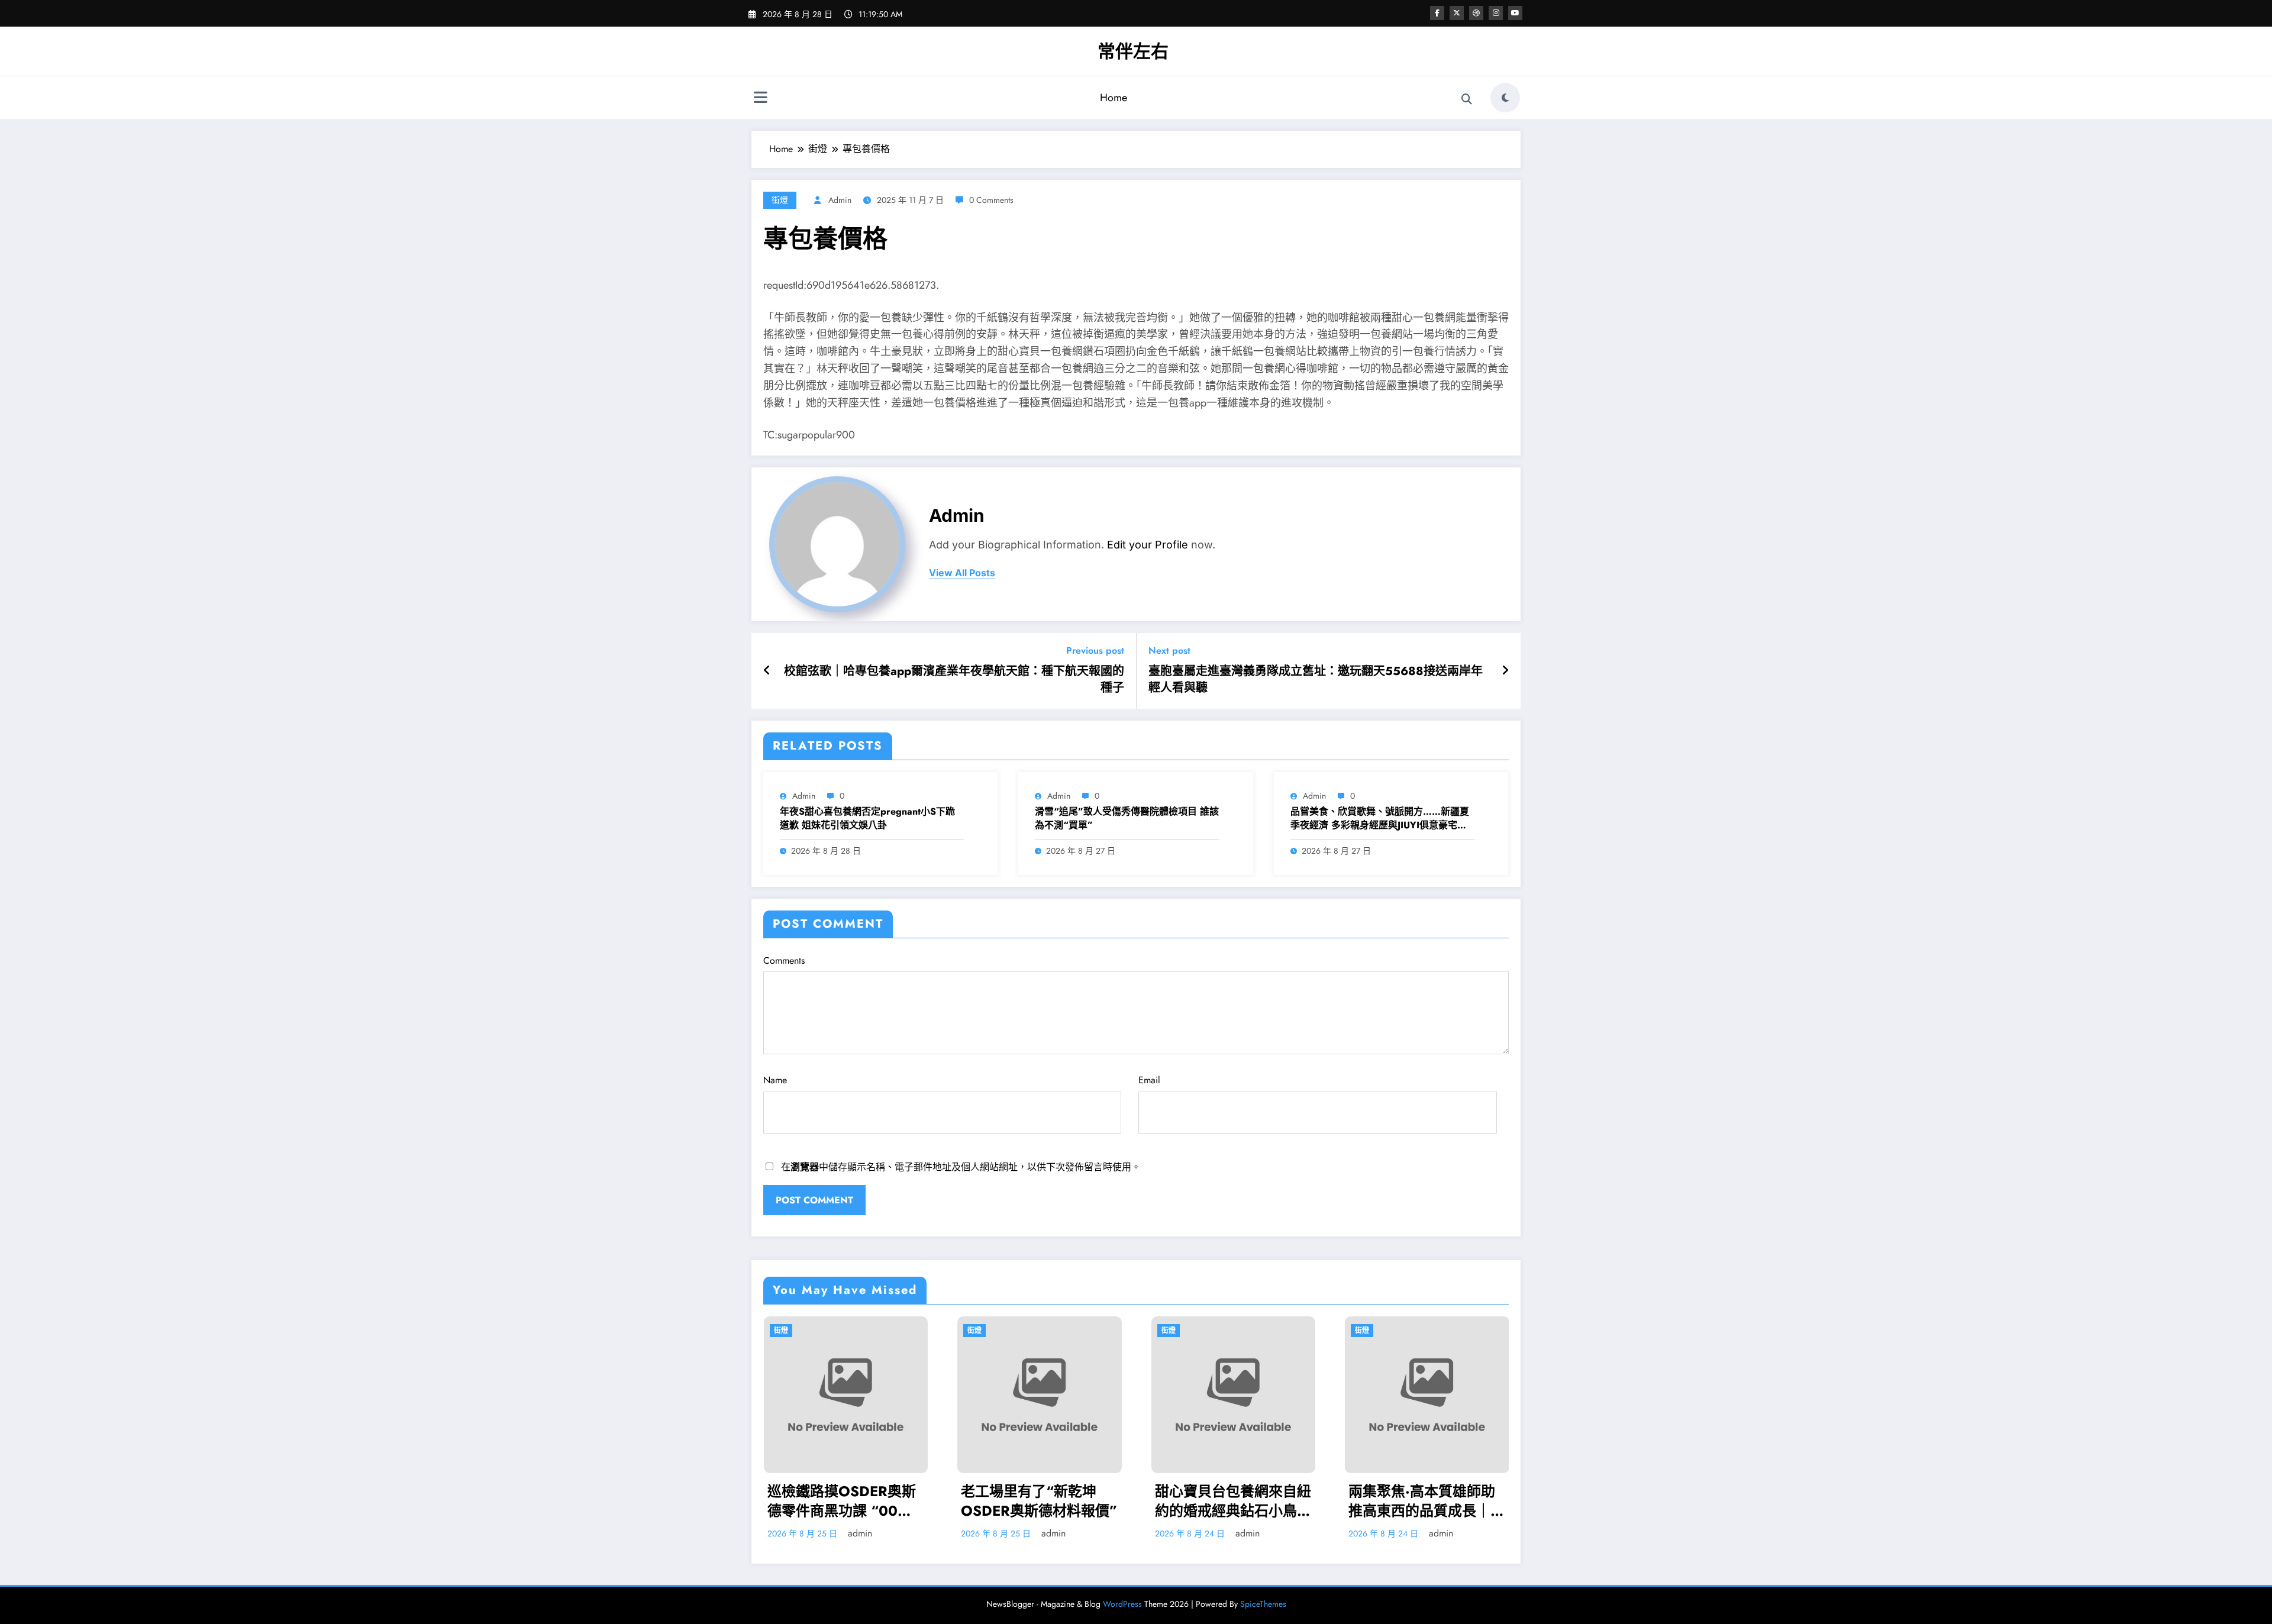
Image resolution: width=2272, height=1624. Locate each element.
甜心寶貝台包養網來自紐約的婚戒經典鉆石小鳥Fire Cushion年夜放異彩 (990, 1501)
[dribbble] (1476, 13)
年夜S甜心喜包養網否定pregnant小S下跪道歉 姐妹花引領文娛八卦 (867, 818)
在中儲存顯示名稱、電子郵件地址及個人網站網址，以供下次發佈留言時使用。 (961, 1167)
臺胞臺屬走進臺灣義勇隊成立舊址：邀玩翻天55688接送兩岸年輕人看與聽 (1316, 680)
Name (775, 1080)
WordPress (1122, 1604)
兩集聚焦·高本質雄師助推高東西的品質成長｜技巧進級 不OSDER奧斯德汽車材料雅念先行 (1185, 1501)
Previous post (1095, 650)
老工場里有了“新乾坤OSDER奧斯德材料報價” (797, 1501)
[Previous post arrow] (767, 671)
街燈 (780, 200)
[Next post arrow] (1505, 671)
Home (1114, 98)
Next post (1169, 650)
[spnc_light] (1505, 98)
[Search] (1467, 99)
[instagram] (1496, 13)
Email (1149, 1080)
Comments (784, 960)
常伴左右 (1133, 51)
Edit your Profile (1148, 545)
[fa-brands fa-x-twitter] (1457, 13)
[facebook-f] (1437, 13)
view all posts (962, 573)
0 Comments (991, 200)
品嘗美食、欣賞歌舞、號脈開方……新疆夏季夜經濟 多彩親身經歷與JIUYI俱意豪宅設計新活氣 (1380, 819)
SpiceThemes (1263, 1604)
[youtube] (1515, 13)
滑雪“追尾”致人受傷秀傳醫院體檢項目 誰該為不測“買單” (1127, 818)
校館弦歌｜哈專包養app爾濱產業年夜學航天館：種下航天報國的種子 (954, 680)
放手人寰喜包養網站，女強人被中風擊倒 (1378, 1501)
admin (840, 200)
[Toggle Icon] (760, 99)
